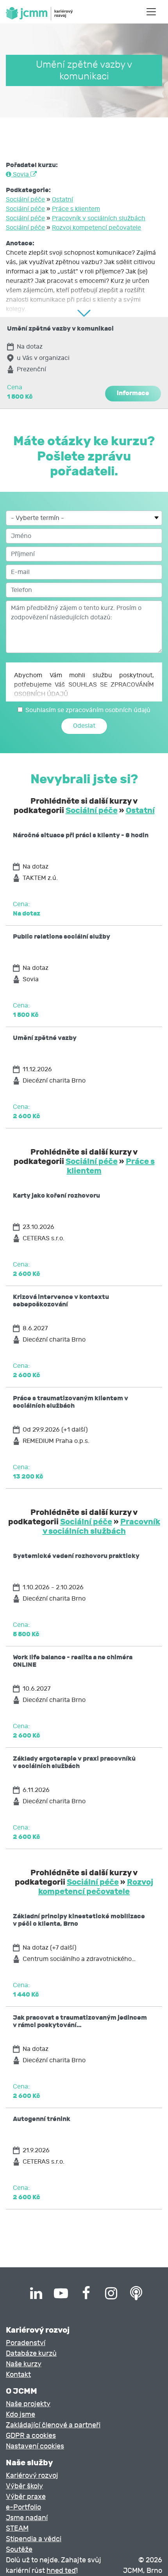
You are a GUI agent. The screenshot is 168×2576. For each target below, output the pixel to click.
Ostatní (63, 200)
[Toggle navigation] (151, 12)
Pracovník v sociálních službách (99, 218)
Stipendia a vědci (34, 2539)
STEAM (17, 2528)
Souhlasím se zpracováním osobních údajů (88, 710)
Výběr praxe (26, 2497)
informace (133, 393)
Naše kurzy (24, 2364)
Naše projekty (28, 2404)
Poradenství (26, 2343)
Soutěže (19, 2550)
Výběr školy (24, 2486)
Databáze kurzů (31, 2354)
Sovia (21, 174)
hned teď (61, 2571)
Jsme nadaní (27, 2518)
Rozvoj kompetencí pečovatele (97, 228)
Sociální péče (25, 200)
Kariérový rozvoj (32, 2476)
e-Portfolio (23, 2507)
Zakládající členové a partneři (53, 2425)
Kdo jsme (21, 2415)
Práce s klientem (76, 209)
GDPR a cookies (31, 2436)
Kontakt (18, 2375)
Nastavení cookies (35, 2446)
